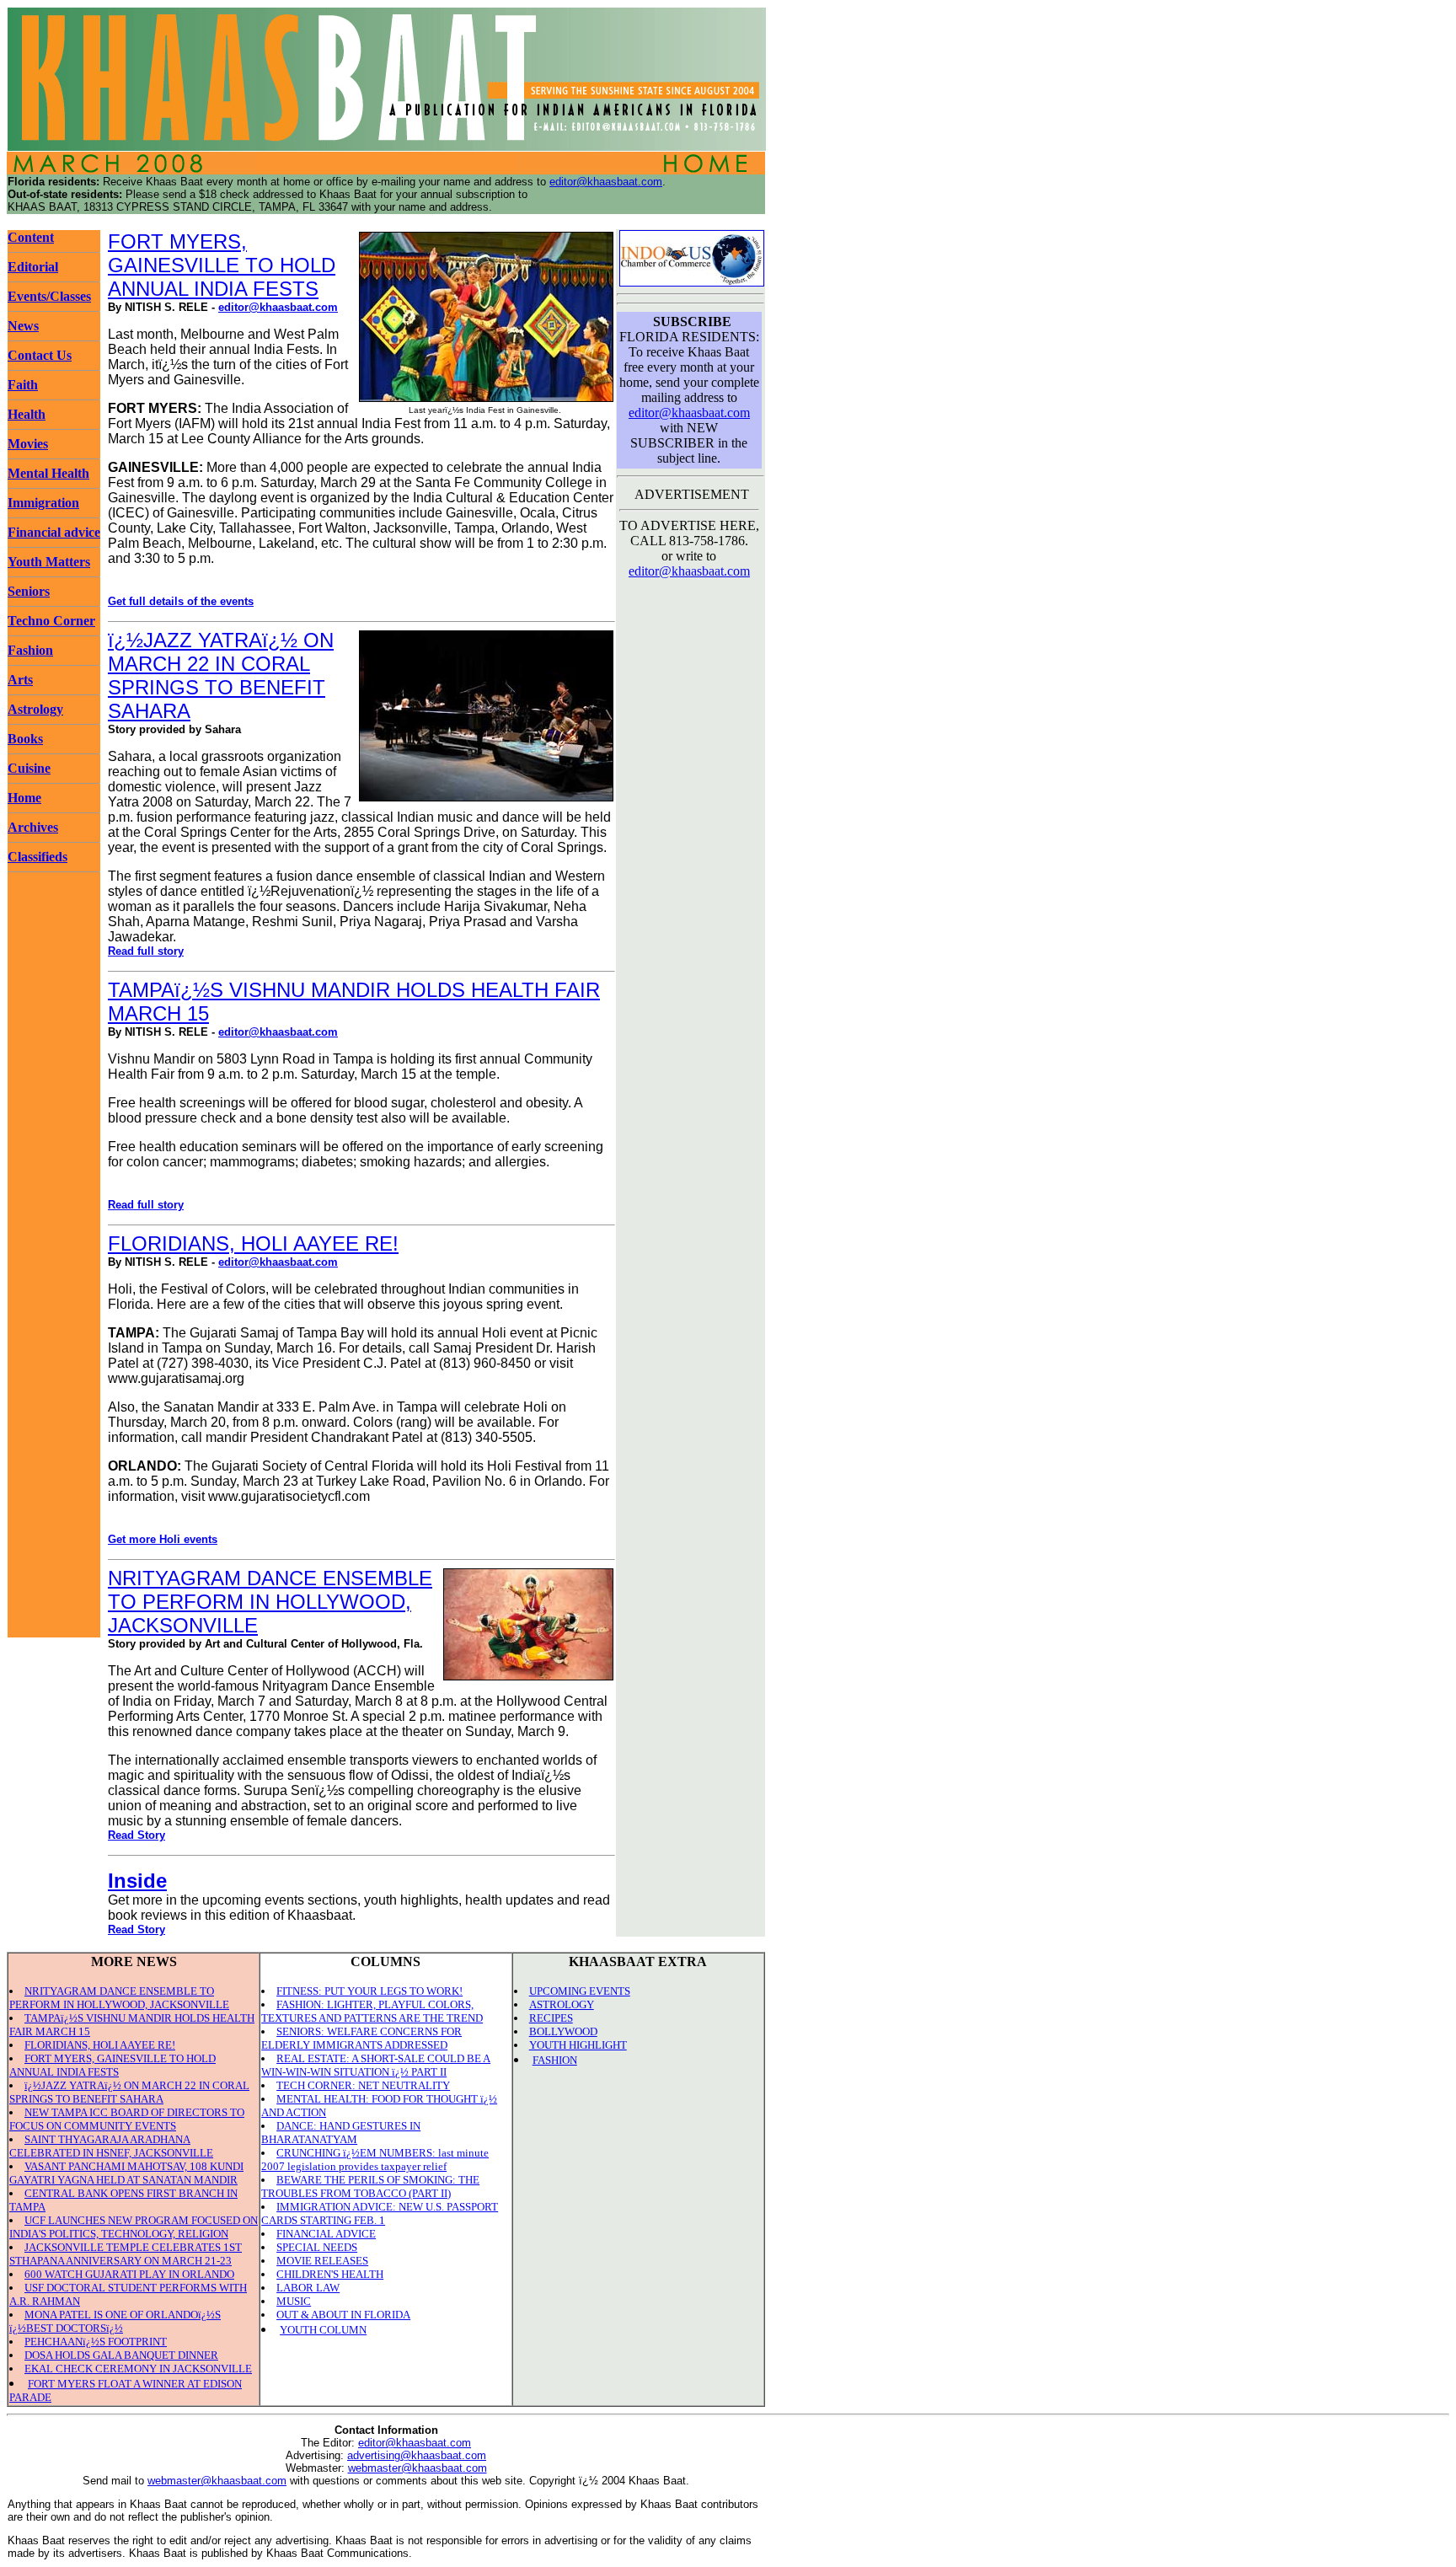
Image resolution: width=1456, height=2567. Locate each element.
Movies (28, 444)
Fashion (30, 650)
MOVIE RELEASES (322, 2261)
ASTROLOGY (562, 2004)
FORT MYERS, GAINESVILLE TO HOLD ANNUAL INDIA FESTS (222, 265)
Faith (23, 385)
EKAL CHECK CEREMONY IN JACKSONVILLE (138, 2369)
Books (25, 739)
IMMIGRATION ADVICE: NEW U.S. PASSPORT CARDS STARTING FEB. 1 (380, 2213)
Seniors (29, 591)
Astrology (35, 709)
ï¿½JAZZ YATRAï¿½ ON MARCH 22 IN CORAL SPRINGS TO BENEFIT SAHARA (221, 675)
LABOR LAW (308, 2288)
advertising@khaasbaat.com (417, 2455)
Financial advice (54, 532)
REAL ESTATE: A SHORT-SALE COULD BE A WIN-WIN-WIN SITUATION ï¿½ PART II (376, 2065)
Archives (33, 827)
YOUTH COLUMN (323, 2330)
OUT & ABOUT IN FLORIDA (343, 2315)
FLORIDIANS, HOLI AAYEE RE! (253, 1243)
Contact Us (40, 355)
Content (31, 237)
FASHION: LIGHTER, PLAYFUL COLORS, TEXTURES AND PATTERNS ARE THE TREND (372, 2011)
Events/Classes (49, 296)
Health (27, 414)
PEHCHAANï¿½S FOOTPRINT (96, 2342)
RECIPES (551, 2018)
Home (24, 798)
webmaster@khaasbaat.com (418, 2468)
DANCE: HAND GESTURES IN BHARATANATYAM (341, 2133)
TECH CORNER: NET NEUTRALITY (363, 2085)
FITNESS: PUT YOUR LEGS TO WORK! (369, 1991)
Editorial (33, 267)
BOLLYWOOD (563, 2031)
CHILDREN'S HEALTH (330, 2274)
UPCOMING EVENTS (580, 1991)
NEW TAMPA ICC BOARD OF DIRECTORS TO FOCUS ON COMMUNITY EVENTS (127, 2119)
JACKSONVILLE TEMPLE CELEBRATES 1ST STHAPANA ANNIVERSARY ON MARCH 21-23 (126, 2254)
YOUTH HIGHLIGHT (578, 2045)
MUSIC (294, 2301)
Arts (20, 680)
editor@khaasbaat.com (606, 182)
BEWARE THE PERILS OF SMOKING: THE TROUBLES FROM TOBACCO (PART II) (370, 2187)
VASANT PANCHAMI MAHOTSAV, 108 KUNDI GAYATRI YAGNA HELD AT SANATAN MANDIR (126, 2173)
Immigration (43, 503)
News (23, 326)
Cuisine (29, 768)
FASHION (555, 2060)
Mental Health (48, 473)
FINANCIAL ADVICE (326, 2234)
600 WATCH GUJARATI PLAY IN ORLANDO (129, 2274)
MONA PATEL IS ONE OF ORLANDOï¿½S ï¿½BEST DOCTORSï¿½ (115, 2321)
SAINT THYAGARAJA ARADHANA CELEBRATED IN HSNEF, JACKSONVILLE (111, 2146)
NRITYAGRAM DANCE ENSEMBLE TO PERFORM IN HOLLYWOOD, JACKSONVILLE (270, 1602)
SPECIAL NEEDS (317, 2247)
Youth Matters (49, 562)
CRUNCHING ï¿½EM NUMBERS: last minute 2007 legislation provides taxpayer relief (375, 2160)
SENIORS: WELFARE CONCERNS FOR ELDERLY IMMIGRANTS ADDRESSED (361, 2038)
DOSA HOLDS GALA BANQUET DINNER (121, 2355)
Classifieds (37, 857)
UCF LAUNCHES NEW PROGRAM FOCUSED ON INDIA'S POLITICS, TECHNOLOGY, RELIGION (134, 2227)
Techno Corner (51, 621)
